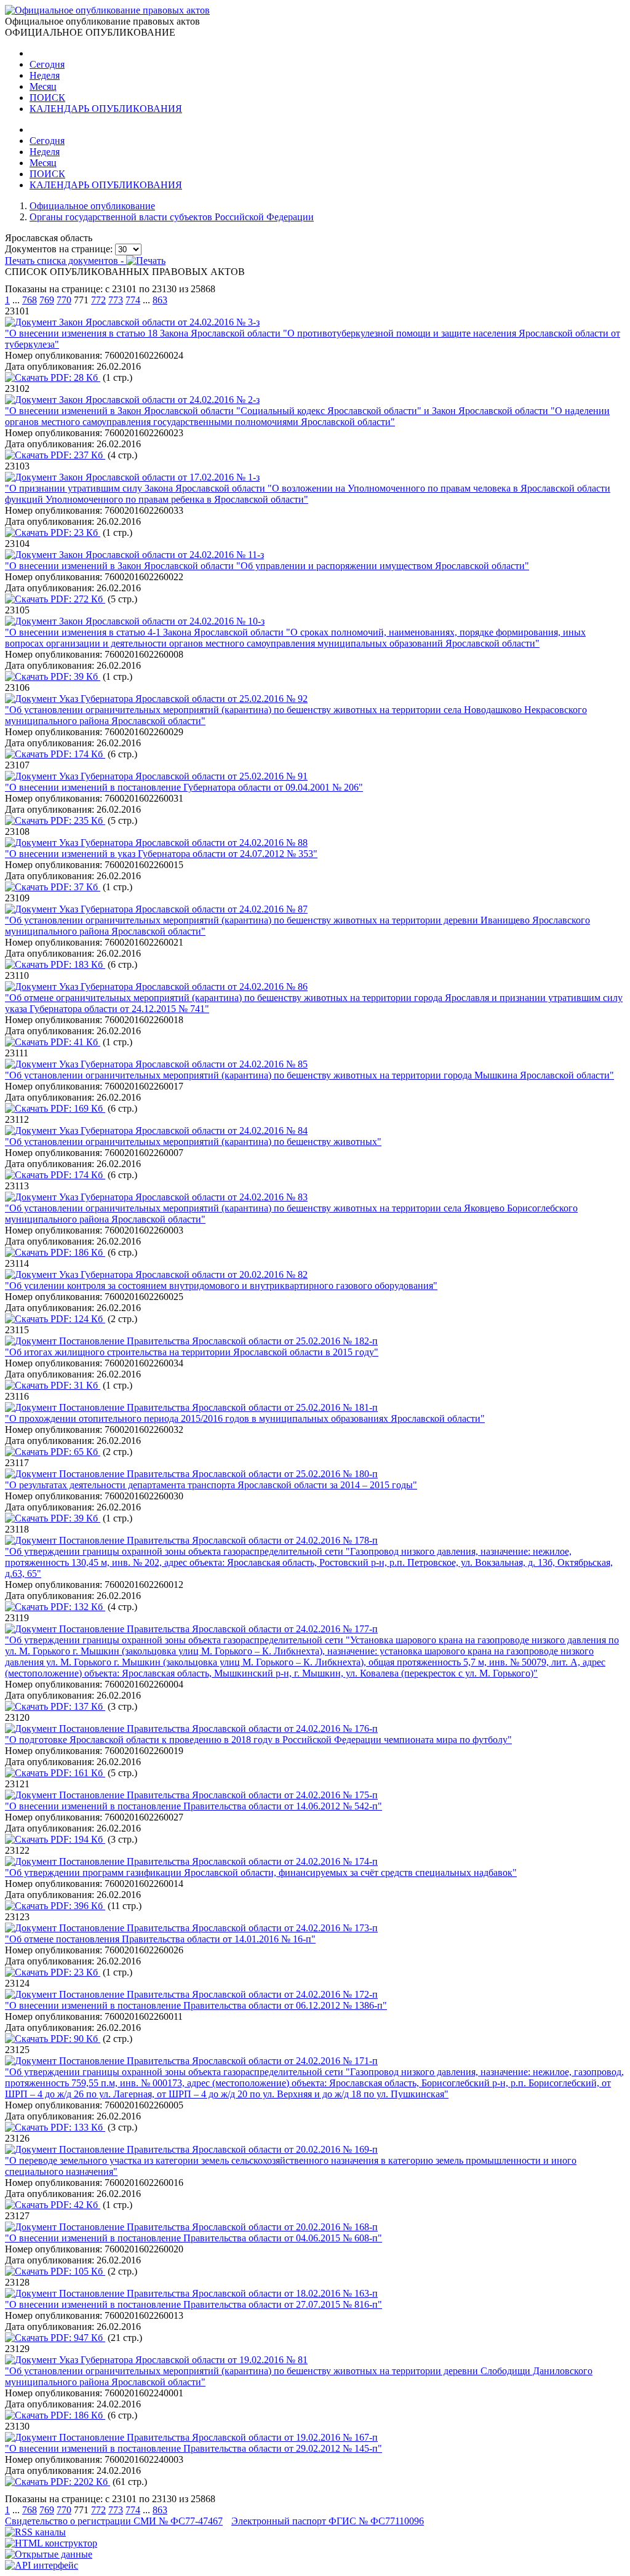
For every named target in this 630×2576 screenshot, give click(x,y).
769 (47, 300)
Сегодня (47, 64)
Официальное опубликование (92, 206)
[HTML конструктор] (51, 2543)
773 (116, 300)
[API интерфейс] (42, 2565)
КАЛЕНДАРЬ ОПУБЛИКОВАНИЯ (106, 109)
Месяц (43, 86)
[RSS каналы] (35, 2532)
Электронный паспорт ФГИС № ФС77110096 (328, 2521)
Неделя (45, 75)
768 (30, 300)
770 (64, 300)
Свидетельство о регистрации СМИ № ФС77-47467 (114, 2521)
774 (133, 300)
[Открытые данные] (49, 2554)
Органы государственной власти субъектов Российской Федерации (172, 217)
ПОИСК (47, 98)
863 (160, 300)
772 (98, 300)
